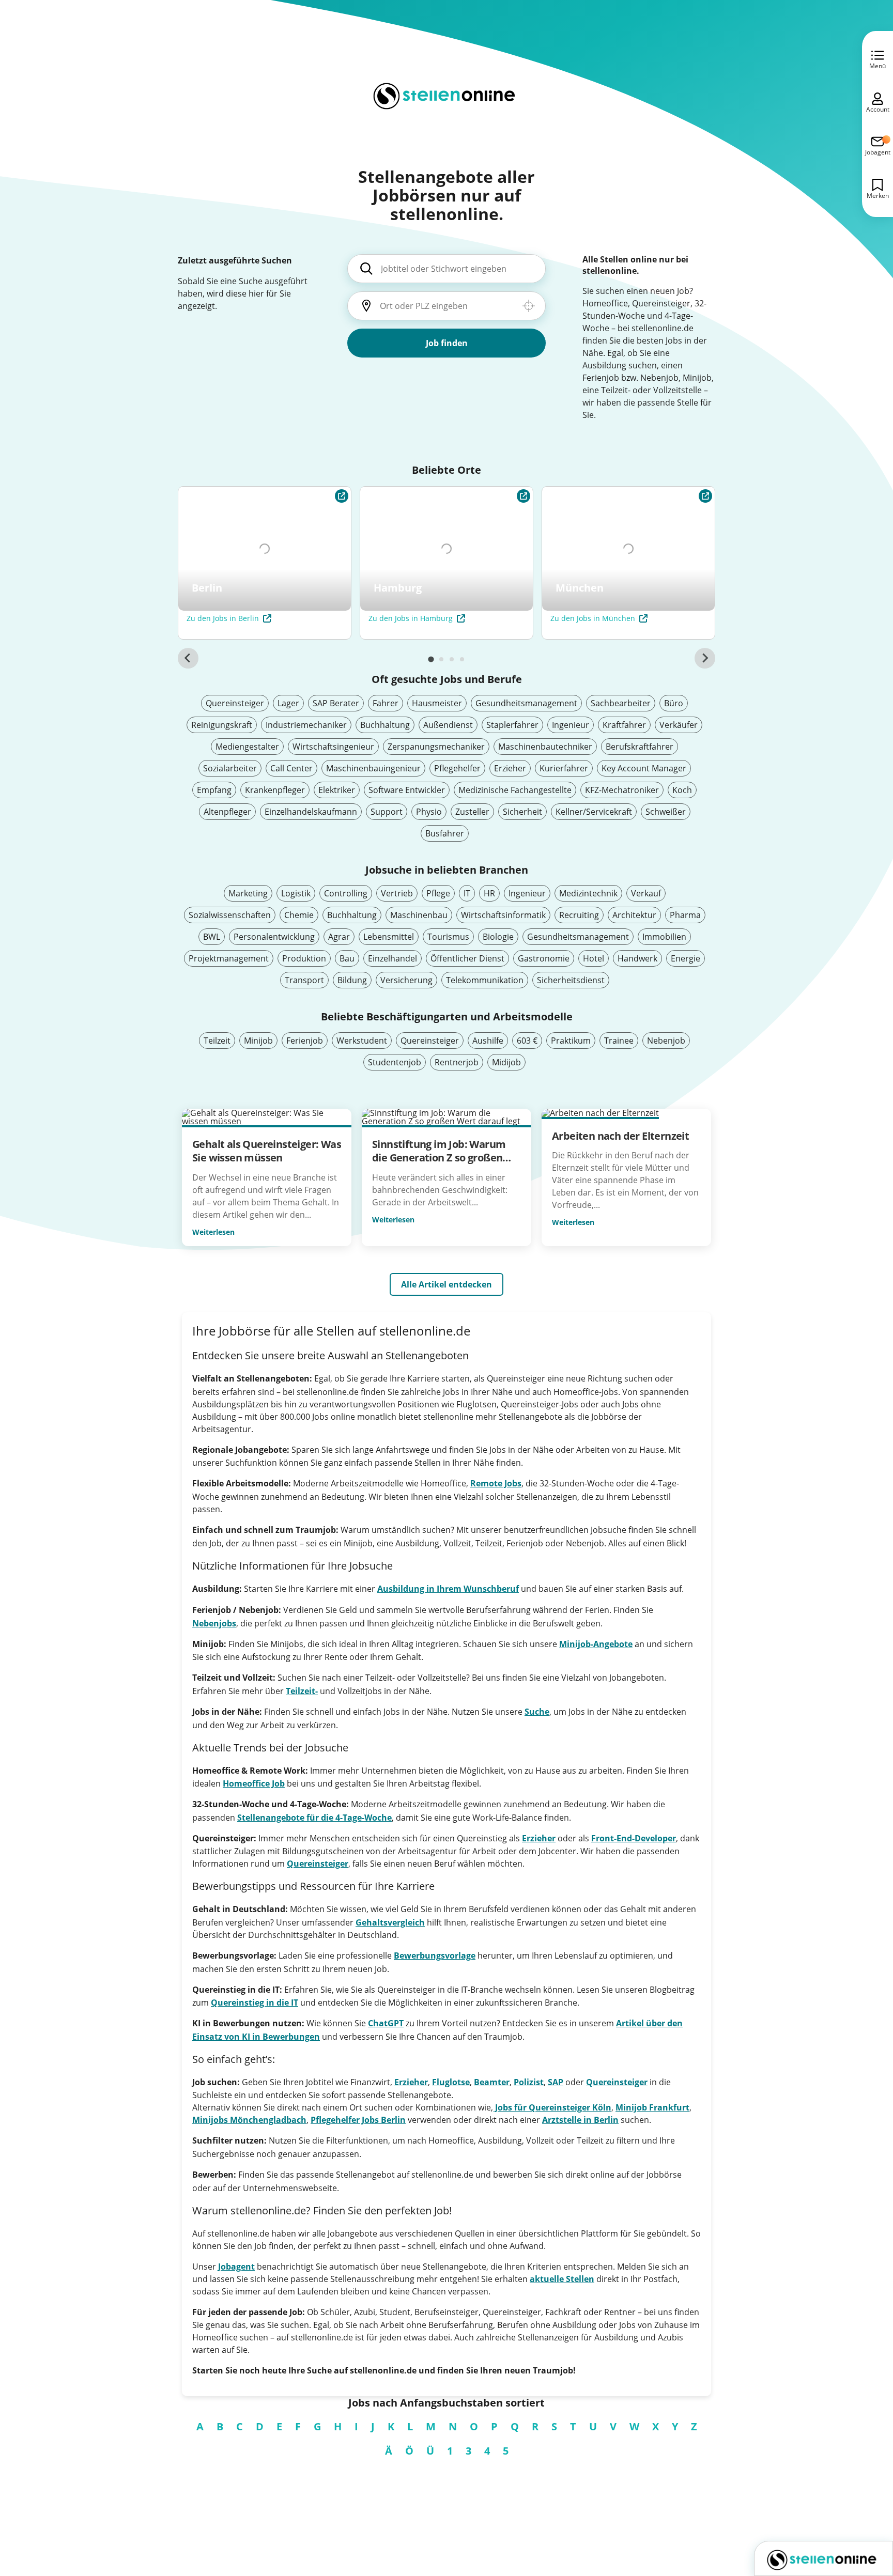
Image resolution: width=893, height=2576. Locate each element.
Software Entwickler (407, 790)
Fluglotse (451, 2082)
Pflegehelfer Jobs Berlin (358, 2120)
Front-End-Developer (634, 1838)
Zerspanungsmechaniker (436, 747)
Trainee (619, 1041)
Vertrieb (397, 893)
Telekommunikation (485, 980)
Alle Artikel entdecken (446, 1284)
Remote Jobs (496, 1483)
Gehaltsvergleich (390, 1922)
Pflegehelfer (457, 768)
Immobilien (664, 937)
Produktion (304, 958)
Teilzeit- (302, 1691)
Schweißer (666, 812)
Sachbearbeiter (621, 703)
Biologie (498, 937)
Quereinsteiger (235, 703)
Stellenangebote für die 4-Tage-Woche (314, 1818)
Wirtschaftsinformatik (503, 915)
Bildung (352, 980)
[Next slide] (705, 658)
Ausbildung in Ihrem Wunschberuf (448, 1589)
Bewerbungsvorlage (435, 1956)
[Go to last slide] (188, 658)
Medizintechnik (588, 893)
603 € (527, 1041)
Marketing (248, 893)
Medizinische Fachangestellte (515, 790)
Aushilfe (488, 1041)
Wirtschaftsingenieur (333, 747)
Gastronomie (544, 958)
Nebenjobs (214, 1623)
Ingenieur (571, 725)
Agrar (339, 937)
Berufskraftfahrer (640, 747)
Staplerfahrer (512, 725)
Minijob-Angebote (596, 1644)
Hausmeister (437, 703)
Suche (537, 1712)
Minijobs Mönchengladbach (249, 2120)
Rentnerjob (457, 1062)
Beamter (492, 2082)
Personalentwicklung (274, 937)
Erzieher (510, 768)
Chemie (299, 915)
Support (387, 812)
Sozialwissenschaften (230, 915)
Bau (347, 958)
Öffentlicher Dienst (467, 958)
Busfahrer (445, 833)
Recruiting (579, 915)
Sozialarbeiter (230, 768)
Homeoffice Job (254, 1783)
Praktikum (571, 1041)
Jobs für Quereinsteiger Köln (552, 2107)
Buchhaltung (385, 725)
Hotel (594, 958)
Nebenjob (666, 1041)
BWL (212, 937)
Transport (304, 980)
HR (489, 893)
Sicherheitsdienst (571, 980)
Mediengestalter (247, 747)
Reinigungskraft (222, 725)
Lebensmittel (389, 937)
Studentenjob (395, 1062)
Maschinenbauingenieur (373, 768)
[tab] (431, 659)
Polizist (529, 2082)
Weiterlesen (213, 1232)
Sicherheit (522, 812)
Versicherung (406, 980)
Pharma (685, 915)
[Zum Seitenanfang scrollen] (862, 2512)
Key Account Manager (644, 768)
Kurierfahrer (564, 768)
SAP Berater (336, 703)
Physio (429, 812)
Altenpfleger (227, 812)
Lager (288, 703)
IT (467, 893)
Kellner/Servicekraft (594, 812)
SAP (556, 2082)
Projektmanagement (229, 958)
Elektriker (337, 790)
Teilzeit (217, 1041)
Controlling (346, 893)
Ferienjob (305, 1041)
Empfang (214, 790)
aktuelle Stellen (562, 2279)
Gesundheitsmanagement (526, 703)
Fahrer (386, 703)
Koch (682, 790)
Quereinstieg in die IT (255, 2003)
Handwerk (637, 958)
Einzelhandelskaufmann (311, 812)
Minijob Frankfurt (652, 2107)
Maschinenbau (419, 915)
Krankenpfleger (275, 790)
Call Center (291, 768)
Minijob (258, 1041)
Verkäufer (679, 725)
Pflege (438, 893)
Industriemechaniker (306, 725)
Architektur (634, 915)
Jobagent (236, 2267)
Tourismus (448, 937)
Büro (674, 703)
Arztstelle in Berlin (580, 2120)
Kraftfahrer (624, 725)
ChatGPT (386, 2023)
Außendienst (448, 725)
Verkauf (646, 893)
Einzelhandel (392, 958)
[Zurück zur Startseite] (823, 2558)
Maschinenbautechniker (545, 747)
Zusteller (472, 812)
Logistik (296, 893)
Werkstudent (362, 1041)
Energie (686, 958)
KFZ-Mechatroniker (622, 790)
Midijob (506, 1062)
